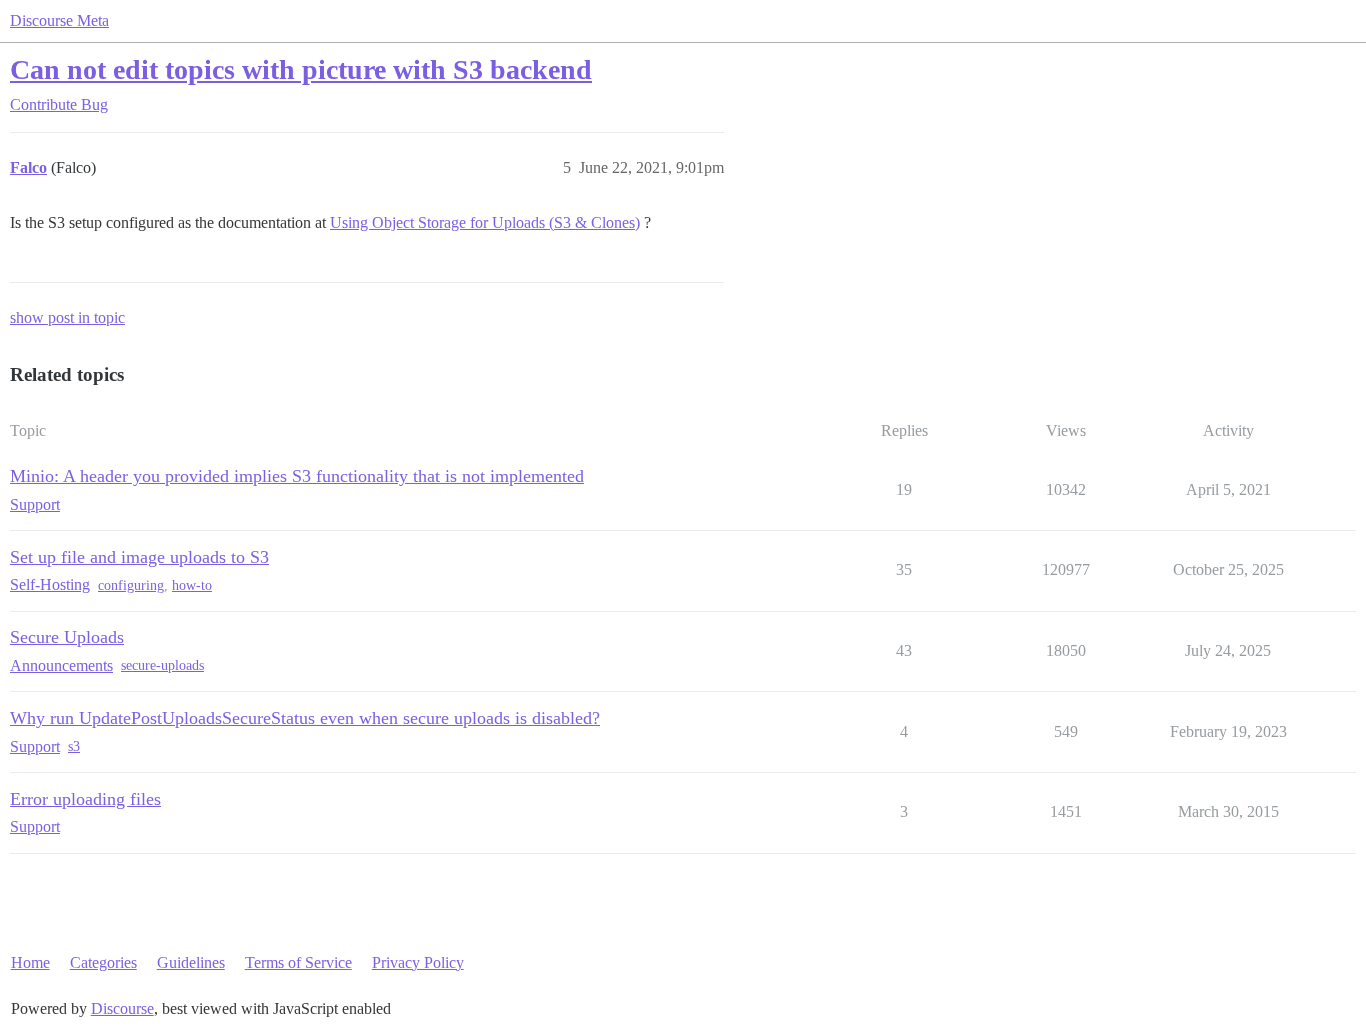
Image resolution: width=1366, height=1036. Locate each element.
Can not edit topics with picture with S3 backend (301, 69)
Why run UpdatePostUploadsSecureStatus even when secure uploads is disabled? (305, 718)
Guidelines (191, 962)
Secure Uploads (67, 637)
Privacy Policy (418, 962)
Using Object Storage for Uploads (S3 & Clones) (485, 222)
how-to (192, 585)
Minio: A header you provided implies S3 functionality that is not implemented (297, 476)
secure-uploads (162, 665)
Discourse (122, 1008)
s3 (74, 746)
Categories (103, 962)
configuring (131, 585)
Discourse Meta (59, 20)
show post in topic (67, 317)
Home (30, 962)
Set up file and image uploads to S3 (139, 557)
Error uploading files (85, 799)
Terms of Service (298, 962)
